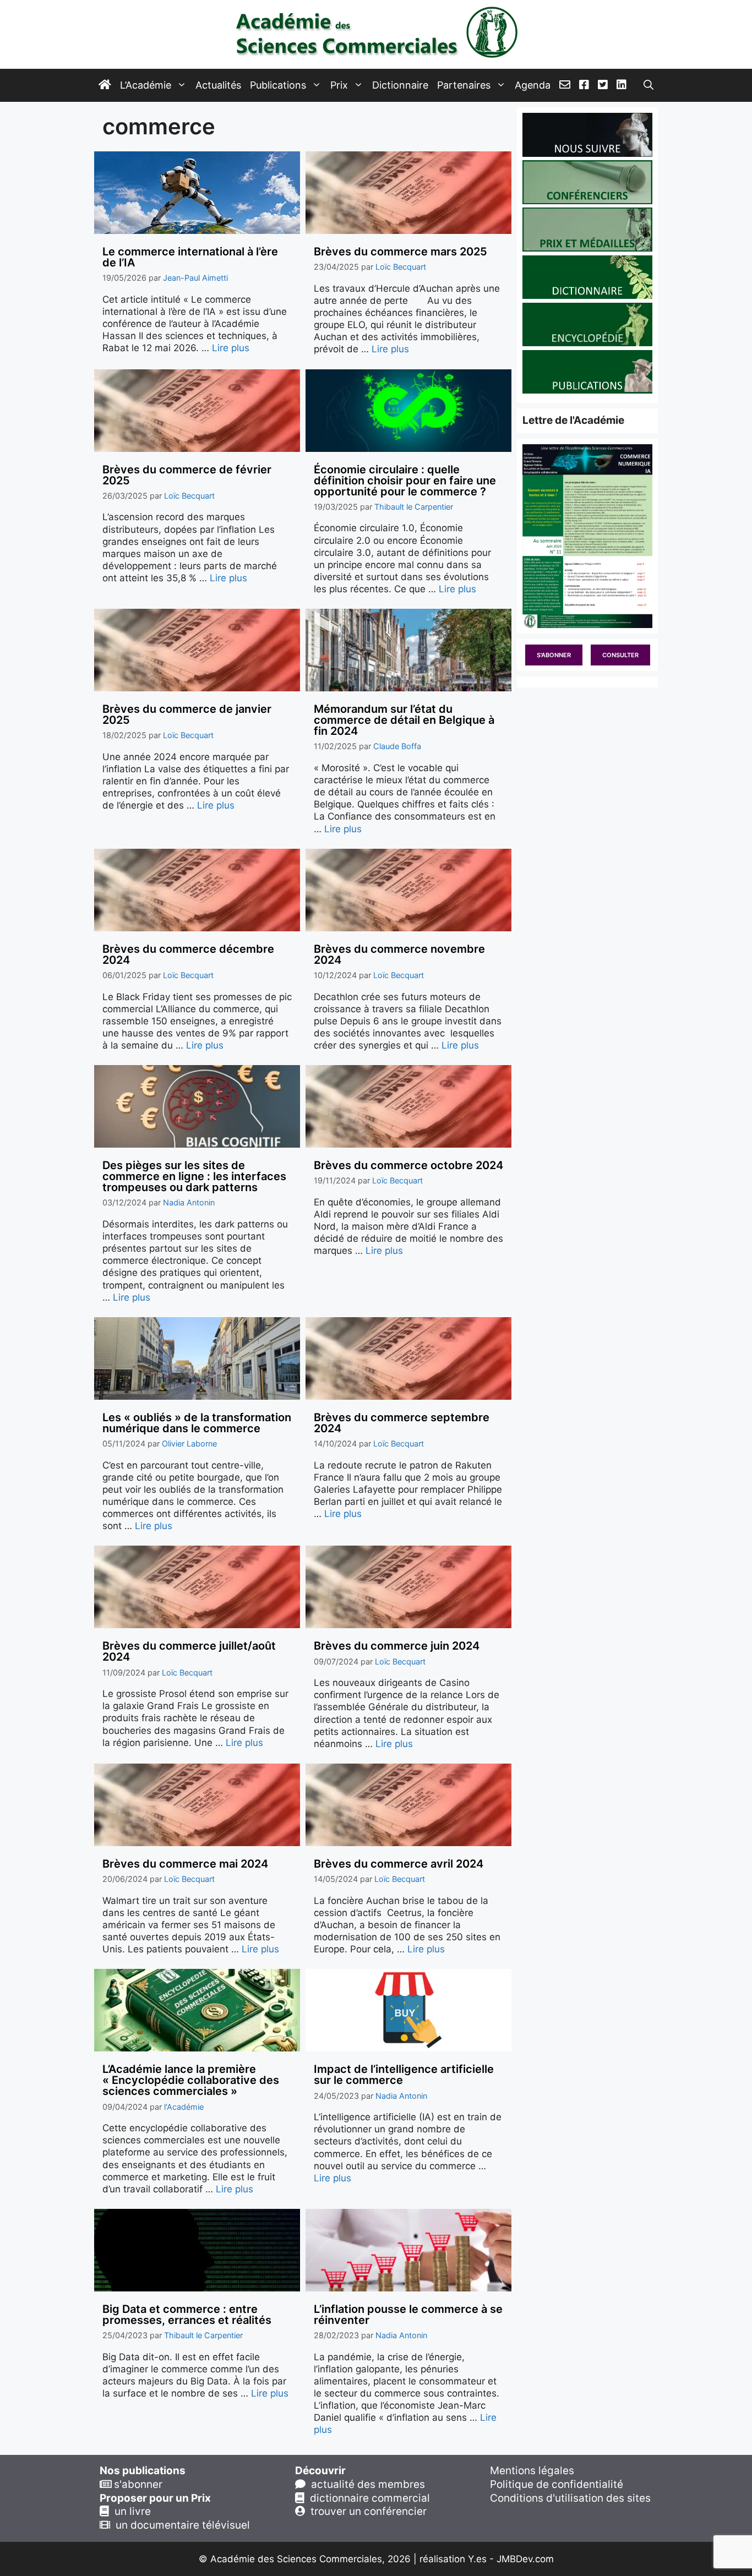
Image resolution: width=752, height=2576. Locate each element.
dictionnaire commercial (367, 2498)
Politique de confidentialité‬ (557, 2484)
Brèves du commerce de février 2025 (187, 475)
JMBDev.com (525, 2559)
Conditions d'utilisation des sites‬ (570, 2498)
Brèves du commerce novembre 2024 (399, 954)
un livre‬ (130, 2511)
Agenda (533, 85)
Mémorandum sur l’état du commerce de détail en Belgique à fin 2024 (404, 720)
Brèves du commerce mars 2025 (400, 252)
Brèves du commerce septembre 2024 (402, 1423)
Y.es (477, 2559)
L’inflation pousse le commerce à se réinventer (408, 2315)
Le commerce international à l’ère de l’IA (190, 257)
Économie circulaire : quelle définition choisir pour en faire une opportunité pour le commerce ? (405, 481)
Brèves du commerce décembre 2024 (188, 954)
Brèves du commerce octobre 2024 (408, 1165)
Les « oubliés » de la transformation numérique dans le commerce (197, 1423)
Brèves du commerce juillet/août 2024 (189, 1651)
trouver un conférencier (366, 2511)
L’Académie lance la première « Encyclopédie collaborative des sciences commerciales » (191, 2080)
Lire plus (231, 348)
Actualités (218, 85)
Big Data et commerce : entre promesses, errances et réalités (187, 2315)
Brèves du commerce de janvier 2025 (187, 714)
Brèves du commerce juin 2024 (397, 1646)
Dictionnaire (400, 85)
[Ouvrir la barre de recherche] (649, 85)
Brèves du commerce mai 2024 (185, 1864)
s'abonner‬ (137, 2484)
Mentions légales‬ (532, 2471)
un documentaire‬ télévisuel (180, 2525)
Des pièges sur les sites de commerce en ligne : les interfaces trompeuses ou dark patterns (194, 1176)
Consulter (620, 655)
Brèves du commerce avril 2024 (399, 1864)
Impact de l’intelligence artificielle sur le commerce (404, 2075)
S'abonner (554, 655)
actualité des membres (365, 2484)
